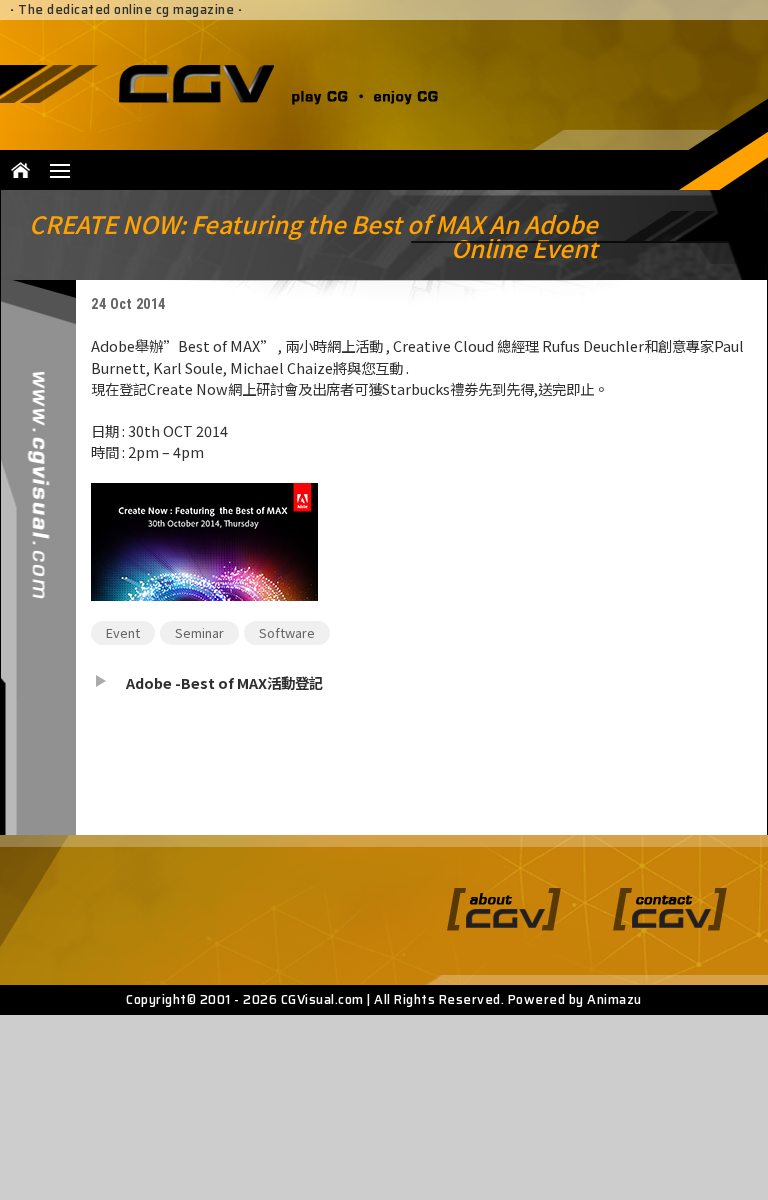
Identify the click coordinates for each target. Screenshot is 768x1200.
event (123, 632)
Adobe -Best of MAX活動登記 (224, 682)
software (287, 632)
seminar (199, 632)
